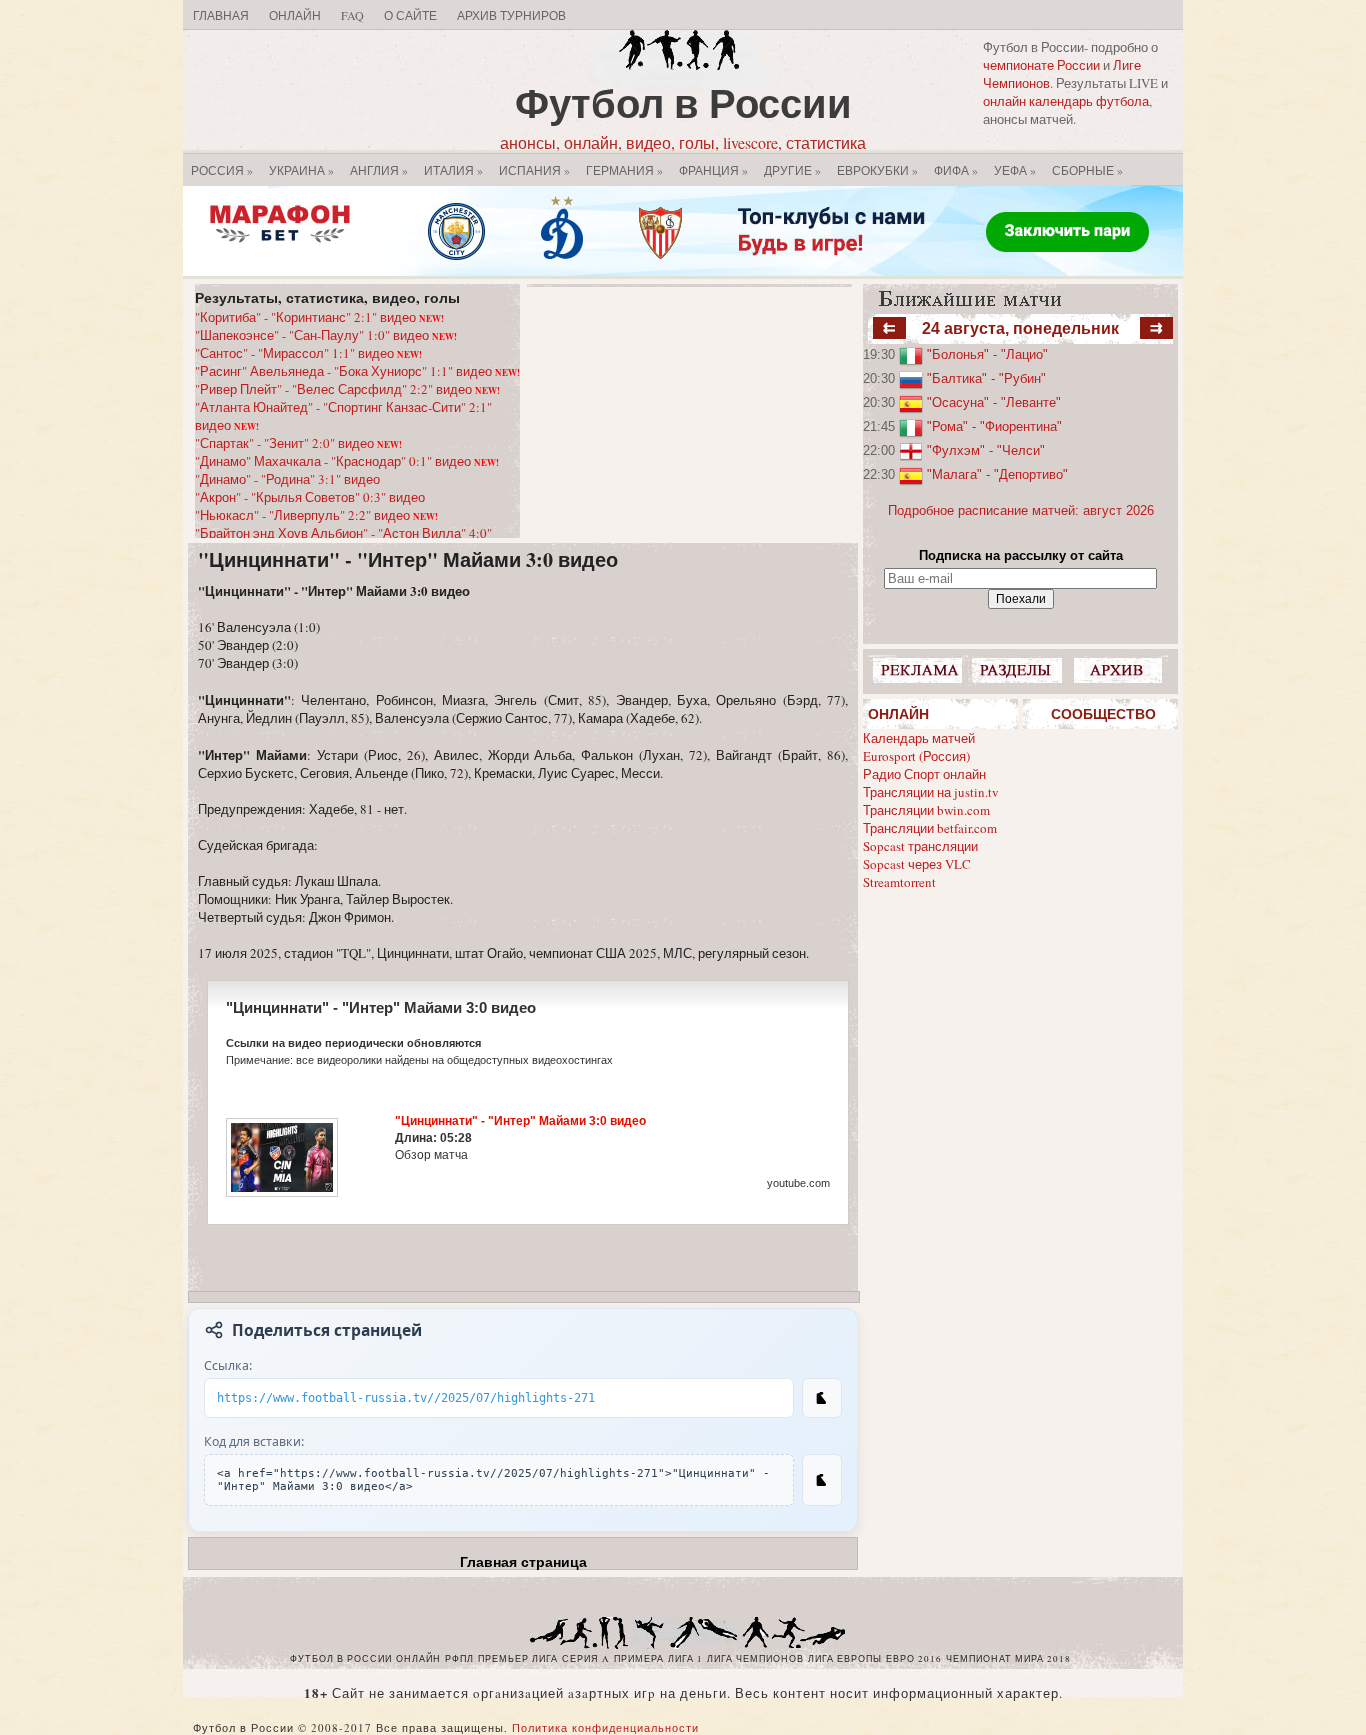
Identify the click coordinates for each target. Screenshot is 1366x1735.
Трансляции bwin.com (926, 810)
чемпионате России (1041, 65)
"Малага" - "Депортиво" (997, 474)
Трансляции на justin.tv (931, 792)
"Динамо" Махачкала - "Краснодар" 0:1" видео (347, 461)
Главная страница (523, 1562)
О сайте (410, 15)
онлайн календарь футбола (1066, 101)
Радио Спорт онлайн (924, 774)
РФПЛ (459, 1659)
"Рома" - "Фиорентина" (994, 426)
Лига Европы (845, 1659)
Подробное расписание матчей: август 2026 (1021, 510)
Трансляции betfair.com (930, 828)
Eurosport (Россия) (916, 756)
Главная (221, 15)
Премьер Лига (518, 1659)
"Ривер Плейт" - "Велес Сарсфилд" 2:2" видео (347, 389)
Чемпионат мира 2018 (1008, 1659)
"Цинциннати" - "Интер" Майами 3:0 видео (408, 559)
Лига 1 (685, 1659)
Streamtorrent (899, 882)
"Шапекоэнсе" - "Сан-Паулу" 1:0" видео (326, 335)
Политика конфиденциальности (605, 1727)
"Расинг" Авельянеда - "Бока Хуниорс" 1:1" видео (357, 371)
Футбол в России (683, 102)
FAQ (352, 15)
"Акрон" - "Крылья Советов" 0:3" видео (310, 497)
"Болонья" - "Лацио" (987, 354)
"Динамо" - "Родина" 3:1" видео (287, 479)
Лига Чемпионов (755, 1659)
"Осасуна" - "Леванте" (994, 402)
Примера (639, 1659)
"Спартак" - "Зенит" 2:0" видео (298, 443)
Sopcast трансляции (920, 846)
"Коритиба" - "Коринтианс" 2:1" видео (319, 317)
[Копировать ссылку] (822, 1398)
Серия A (586, 1659)
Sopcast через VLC (917, 864)
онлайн (418, 1659)
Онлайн (295, 15)
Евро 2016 (914, 1659)
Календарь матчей (919, 738)
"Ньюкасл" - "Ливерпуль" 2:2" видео (316, 515)
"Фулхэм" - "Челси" (986, 450)
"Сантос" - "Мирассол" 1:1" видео (308, 353)
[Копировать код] (822, 1480)
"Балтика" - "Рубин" (986, 378)
